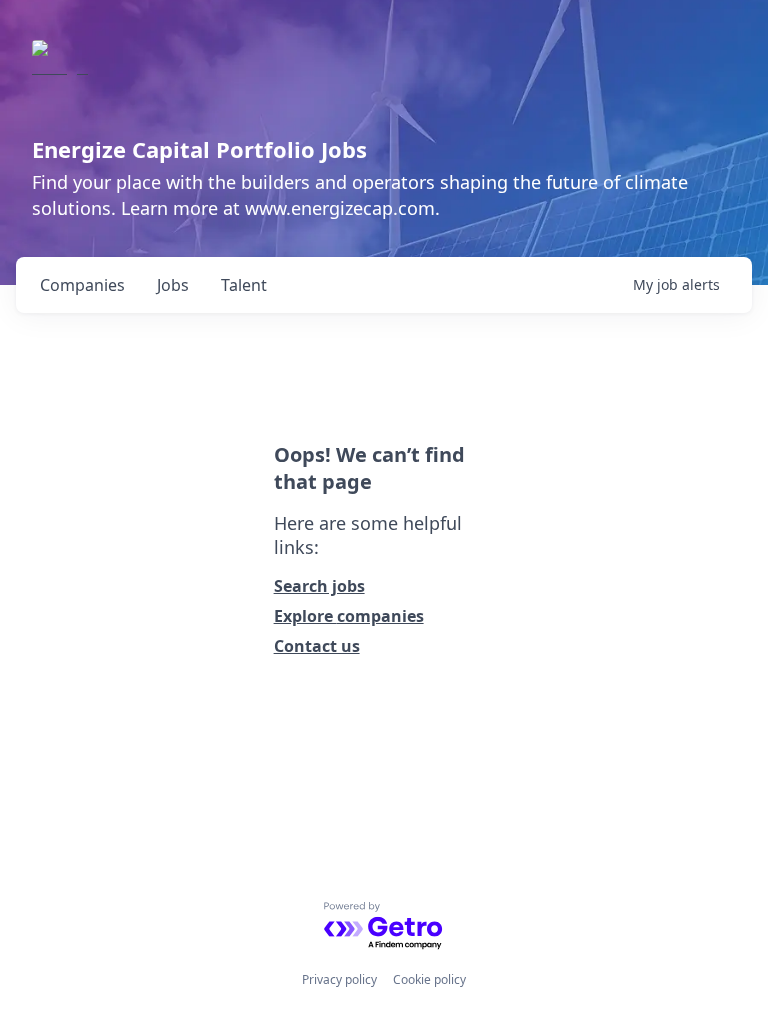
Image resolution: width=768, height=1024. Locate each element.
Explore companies (349, 616)
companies (82, 285)
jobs (173, 285)
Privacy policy (339, 979)
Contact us (317, 646)
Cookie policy (429, 979)
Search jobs (319, 586)
